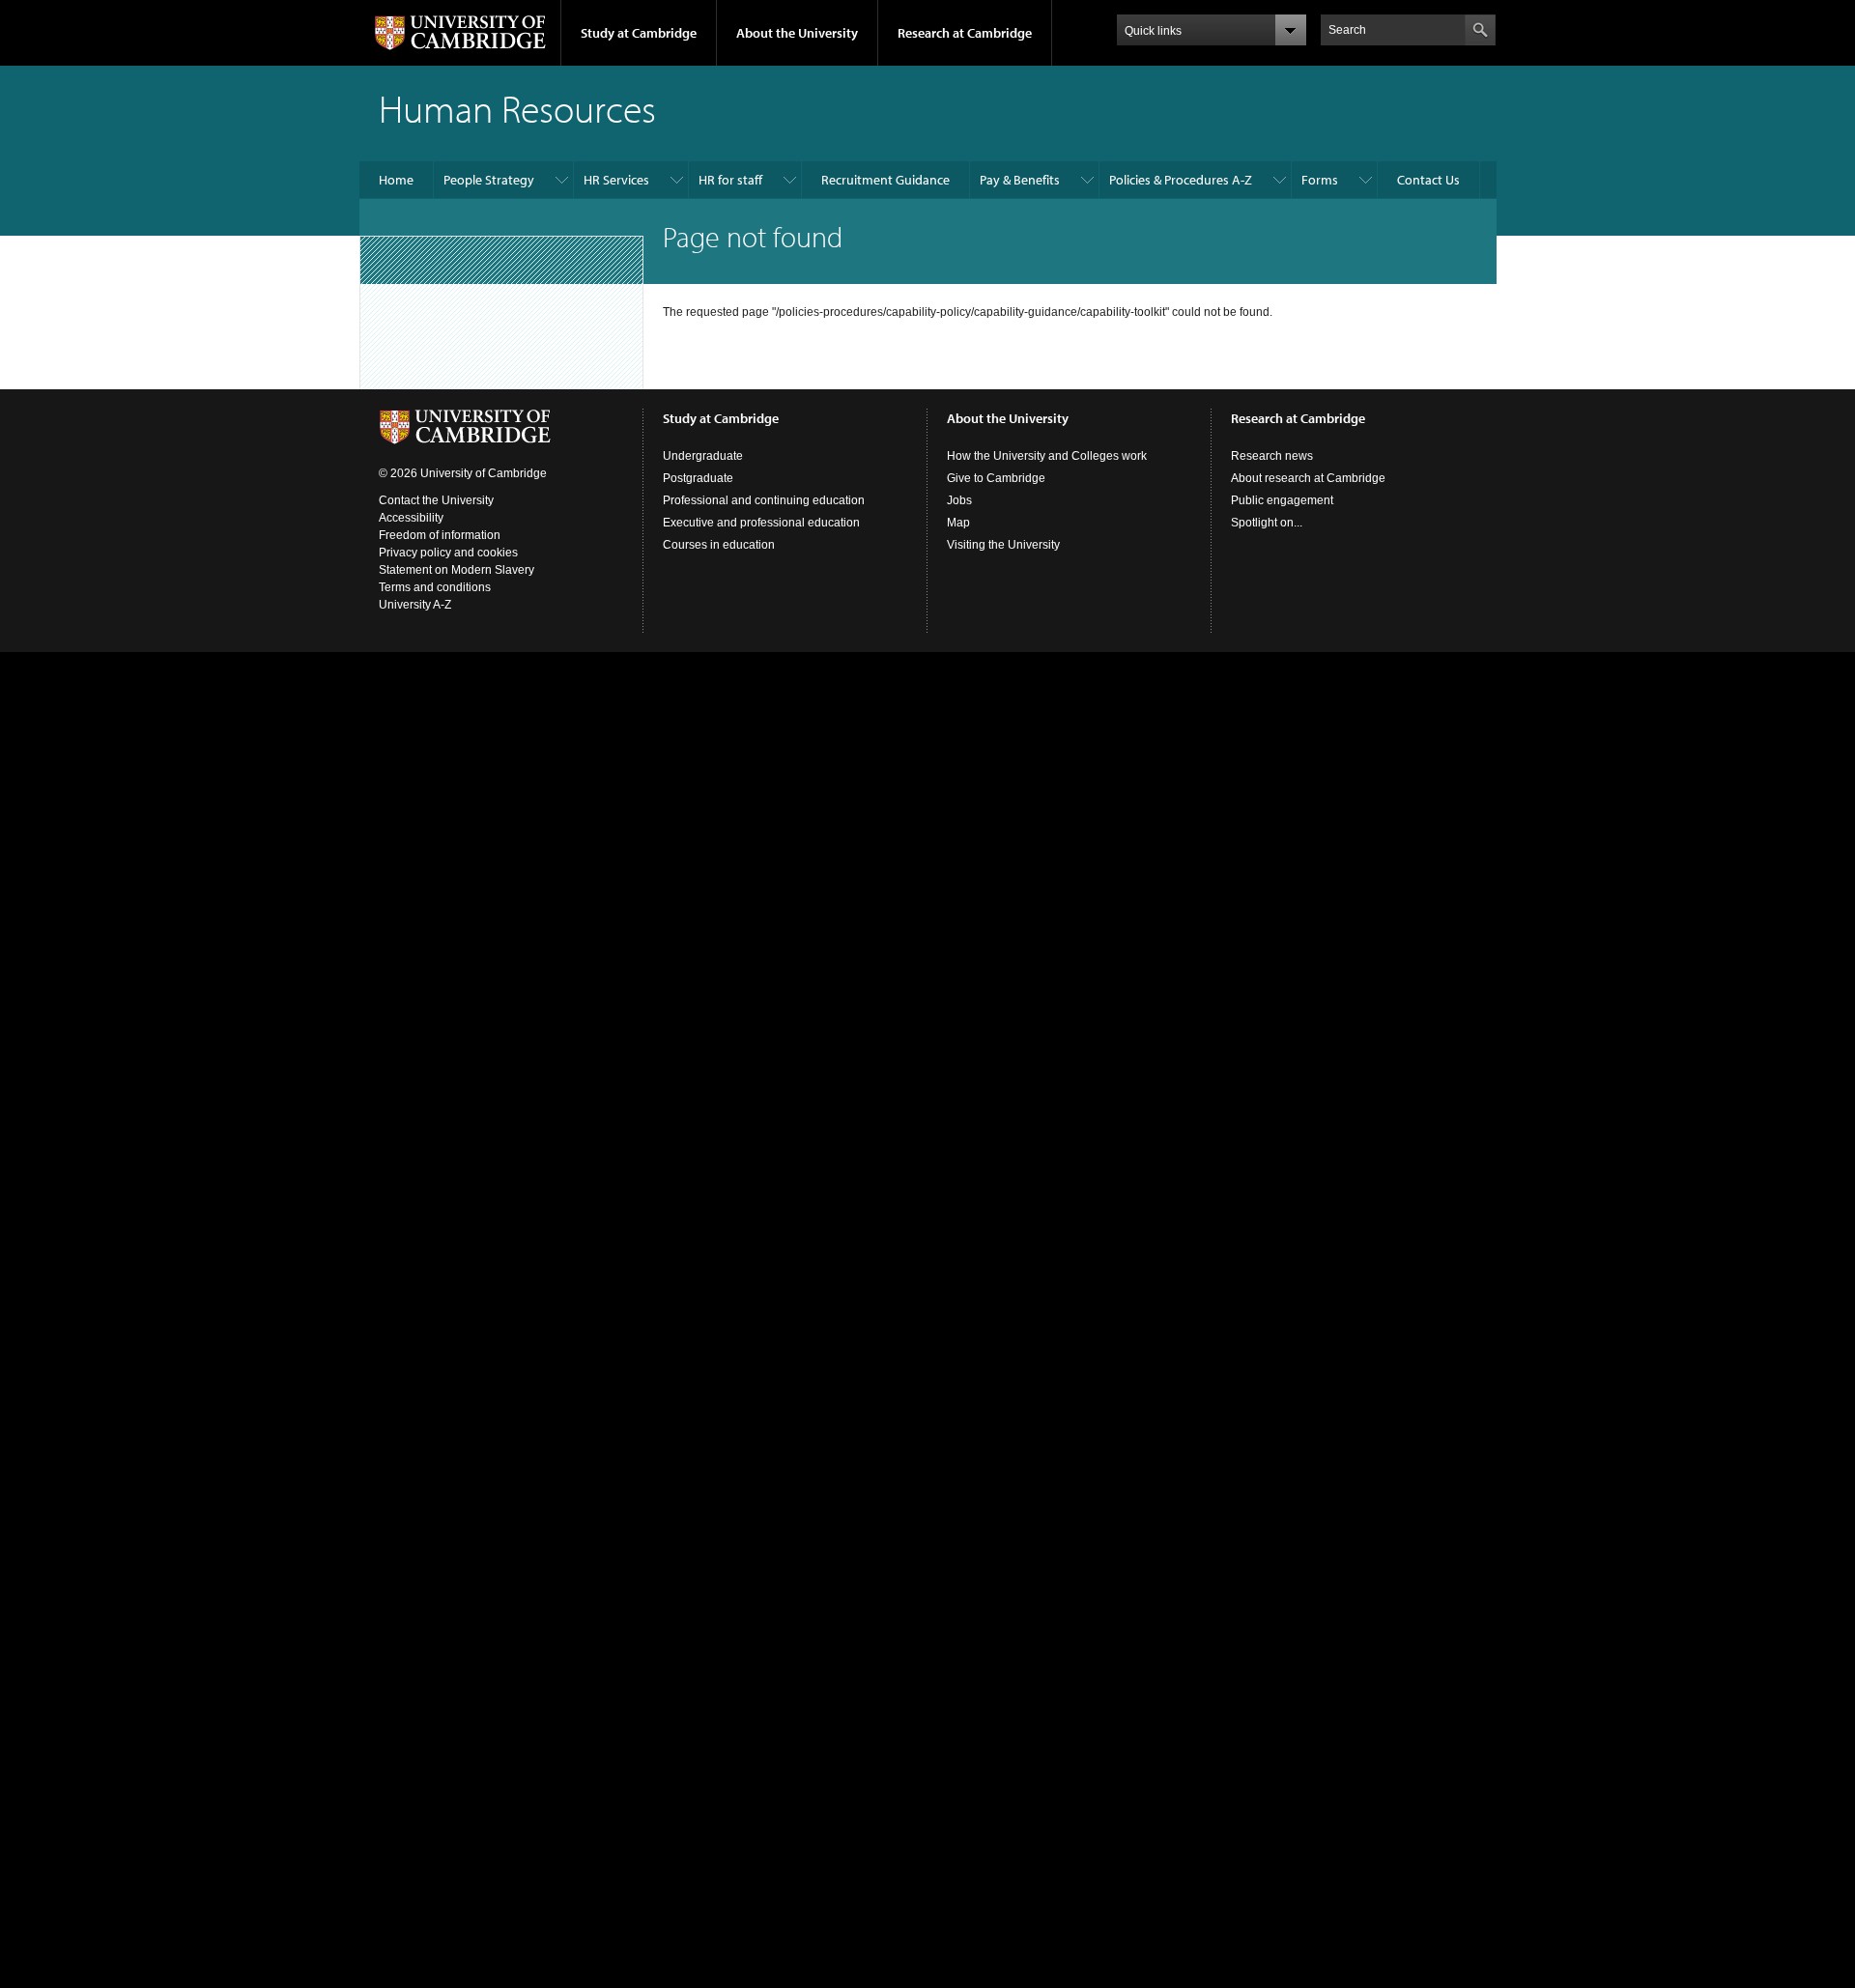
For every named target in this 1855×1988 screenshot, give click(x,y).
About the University (797, 33)
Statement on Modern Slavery (457, 570)
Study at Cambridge (639, 33)
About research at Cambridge (1308, 478)
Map (958, 523)
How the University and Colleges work (1047, 456)
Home (396, 180)
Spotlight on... (1267, 523)
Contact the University (436, 500)
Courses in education (719, 545)
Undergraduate (703, 456)
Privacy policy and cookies (448, 553)
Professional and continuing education (764, 500)
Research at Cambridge (965, 33)
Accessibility (411, 518)
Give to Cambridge (996, 478)
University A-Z (415, 605)
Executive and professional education (761, 523)
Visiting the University (1003, 545)
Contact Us (1428, 180)
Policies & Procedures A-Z (1181, 180)
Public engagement (1282, 500)
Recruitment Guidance (885, 180)
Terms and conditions (435, 587)
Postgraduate (698, 478)
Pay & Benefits (1020, 180)
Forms (1320, 180)
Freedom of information (440, 535)
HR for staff (730, 180)
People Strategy (489, 180)
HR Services (616, 180)
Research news (1272, 456)
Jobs (959, 500)
